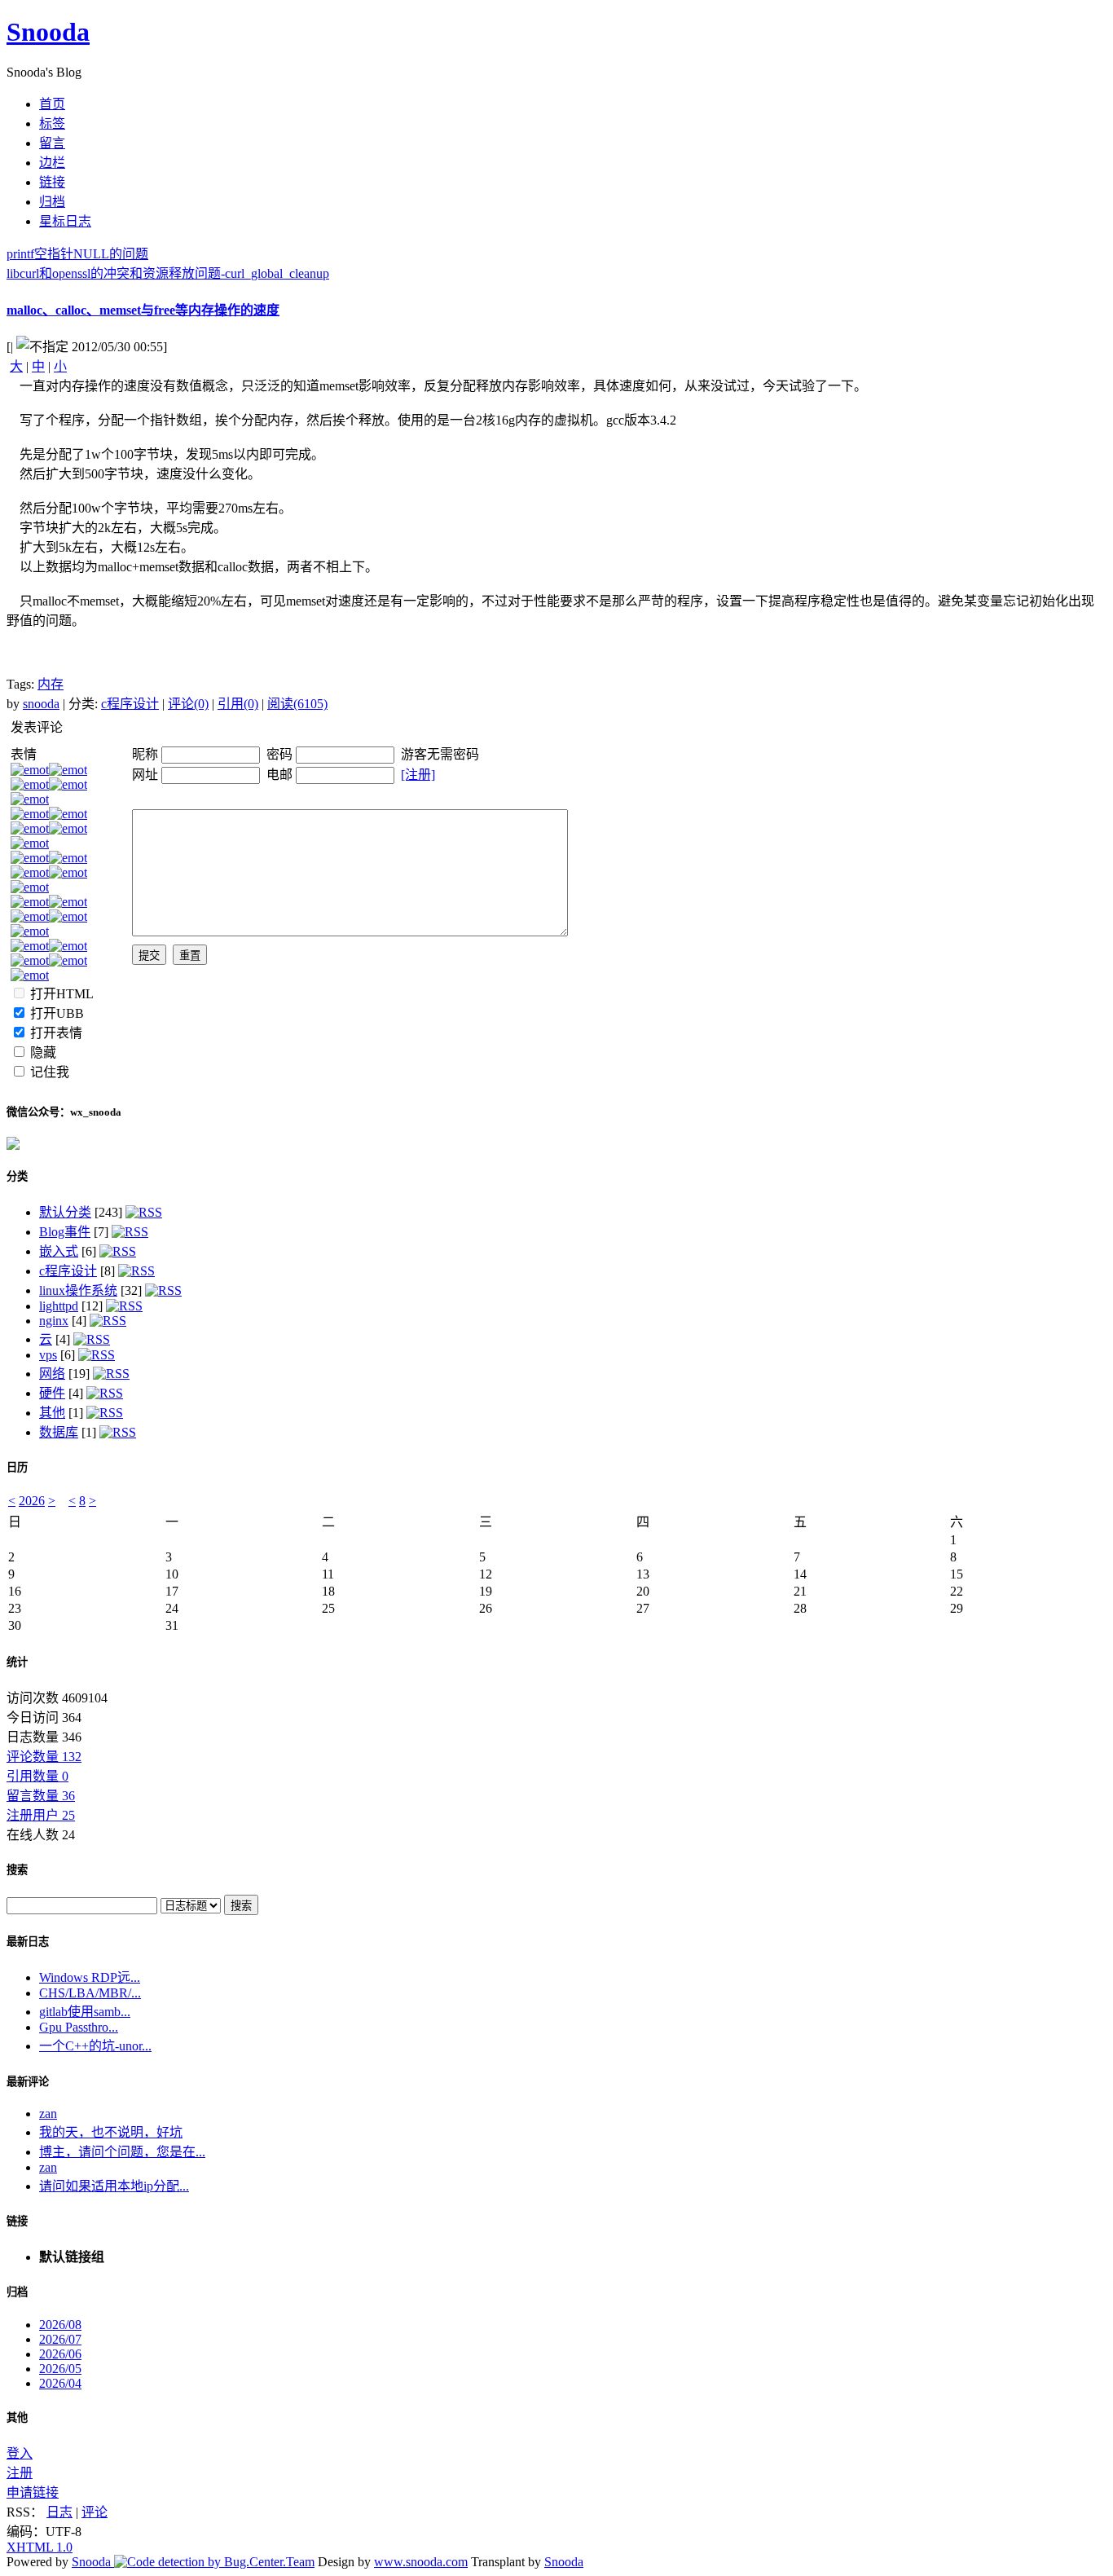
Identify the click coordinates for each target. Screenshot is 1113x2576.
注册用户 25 (41, 1815)
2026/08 (60, 2325)
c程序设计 (130, 704)
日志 (59, 2512)
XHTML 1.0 (40, 2547)
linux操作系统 (78, 1290)
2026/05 (60, 2369)
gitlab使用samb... (85, 2012)
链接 (17, 2221)
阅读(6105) (297, 704)
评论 (95, 2512)
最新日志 (28, 1942)
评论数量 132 (44, 1757)
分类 (17, 1176)
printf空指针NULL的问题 (77, 254)
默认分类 (65, 1212)
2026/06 (60, 2354)
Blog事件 (65, 1232)
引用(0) (238, 704)
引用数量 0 (37, 1776)
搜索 (17, 1870)
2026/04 (60, 2383)
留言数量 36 (41, 1796)
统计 (17, 1662)
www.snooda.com (421, 2562)
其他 (52, 1413)
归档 (17, 2292)
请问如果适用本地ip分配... (114, 2186)
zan (48, 2114)
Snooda (48, 32)
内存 (51, 684)
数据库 (59, 1432)
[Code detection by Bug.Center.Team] (214, 2562)
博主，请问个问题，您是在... (122, 2152)
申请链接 (33, 2492)
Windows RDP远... (90, 1977)
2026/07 (60, 2339)
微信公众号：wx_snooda (64, 1112)
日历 (17, 1467)
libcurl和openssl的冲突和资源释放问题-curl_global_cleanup (168, 273)
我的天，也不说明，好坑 (111, 2132)
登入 (20, 2453)
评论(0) (188, 704)
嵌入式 (59, 1251)
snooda (41, 704)
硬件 (52, 1393)
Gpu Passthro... (79, 2027)
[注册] (418, 775)
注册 (20, 2473)
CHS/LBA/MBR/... (90, 1993)
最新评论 (28, 2082)
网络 (52, 1374)
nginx (54, 1321)
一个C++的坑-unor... (95, 2046)
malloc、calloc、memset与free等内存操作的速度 (143, 310)
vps (48, 1355)
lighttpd (59, 1306)
